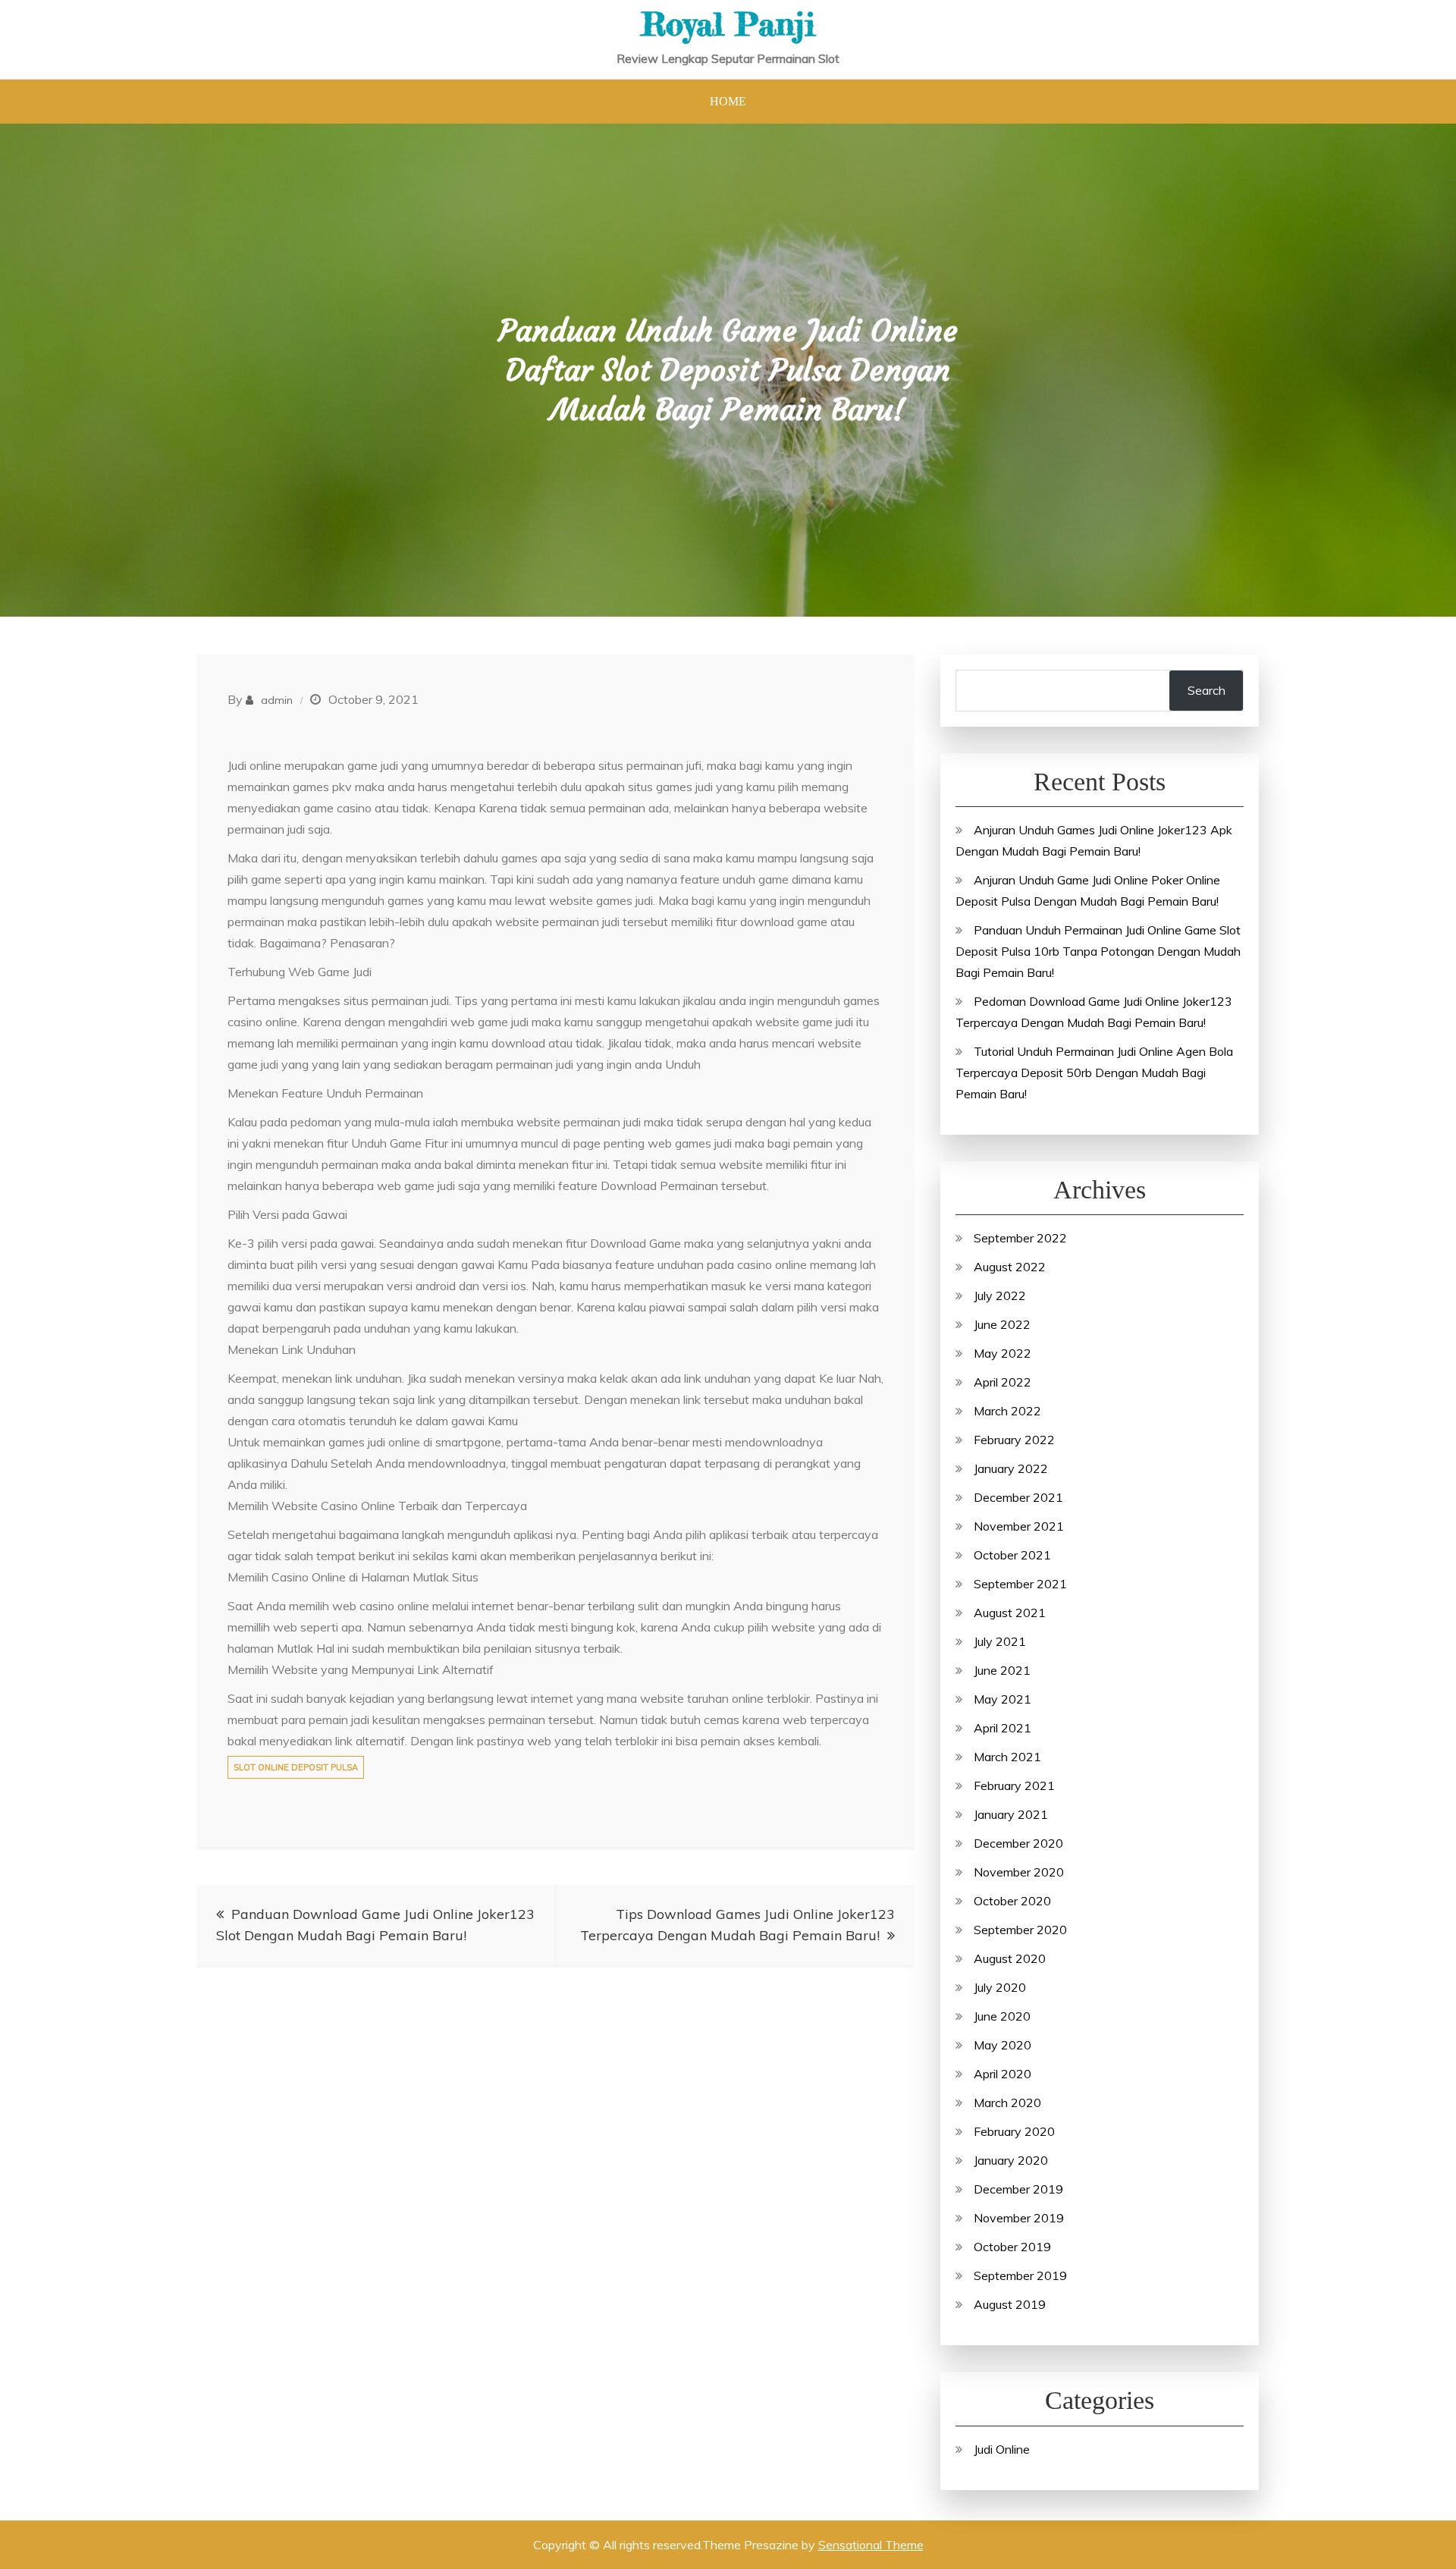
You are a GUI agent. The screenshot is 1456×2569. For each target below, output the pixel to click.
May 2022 (1003, 1353)
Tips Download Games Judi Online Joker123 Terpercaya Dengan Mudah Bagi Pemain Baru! (737, 1925)
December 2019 (1018, 2189)
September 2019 (1020, 2275)
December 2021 (1018, 1497)
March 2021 (1007, 1757)
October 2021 (1012, 1555)
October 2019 (1012, 2247)
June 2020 (1002, 2016)
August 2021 (1010, 1613)
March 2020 (1007, 2103)
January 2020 (1011, 2160)
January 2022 (1011, 1468)
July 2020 (1000, 1987)
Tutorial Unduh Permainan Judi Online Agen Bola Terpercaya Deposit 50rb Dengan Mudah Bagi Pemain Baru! (1094, 1073)
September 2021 (1020, 1584)
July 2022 (1000, 1295)
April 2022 (1003, 1382)
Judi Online (1002, 2449)
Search (1207, 690)
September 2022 (1020, 1238)
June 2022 (1002, 1324)
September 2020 (1020, 1930)
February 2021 (1014, 1785)
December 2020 (1018, 1843)
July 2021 (1000, 1641)
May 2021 (1003, 1699)
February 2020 (1014, 2131)
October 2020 (1012, 1901)
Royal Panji (728, 24)
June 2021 (1002, 1670)
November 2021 (1019, 1526)
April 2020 (1003, 2074)
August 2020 (1010, 1958)
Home (728, 101)
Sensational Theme (871, 2545)
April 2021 (1003, 1728)
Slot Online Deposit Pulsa (296, 1767)
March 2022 (1007, 1411)
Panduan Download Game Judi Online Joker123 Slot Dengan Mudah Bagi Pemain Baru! (375, 1925)
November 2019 (1019, 2218)
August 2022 (1010, 1267)
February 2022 (1014, 1440)
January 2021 (1011, 1814)
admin (277, 700)
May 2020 (1003, 2045)
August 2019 (1010, 2304)
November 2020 (1019, 1872)
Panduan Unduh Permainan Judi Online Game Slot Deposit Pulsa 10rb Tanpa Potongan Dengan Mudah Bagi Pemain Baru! (1098, 951)
